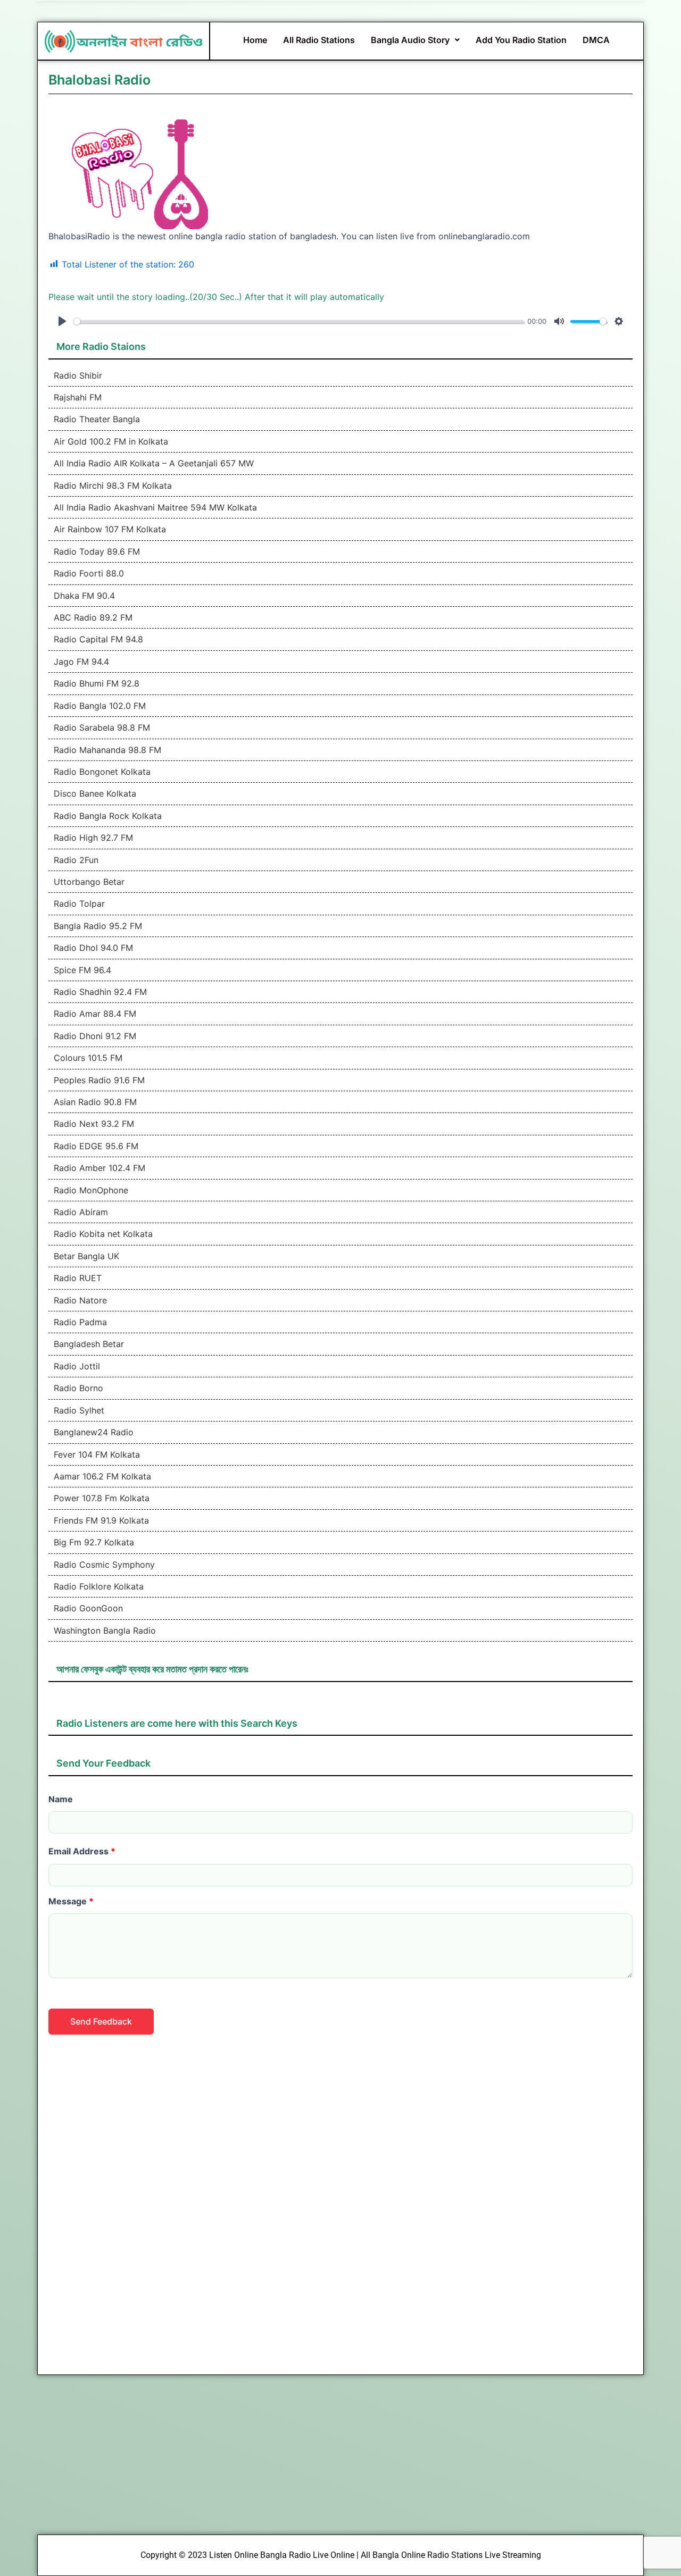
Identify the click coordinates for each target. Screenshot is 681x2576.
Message (71, 1901)
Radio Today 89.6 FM (97, 551)
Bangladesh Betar (89, 1344)
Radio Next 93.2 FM (94, 1124)
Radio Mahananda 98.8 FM (107, 750)
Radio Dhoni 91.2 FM (95, 1036)
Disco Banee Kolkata (95, 793)
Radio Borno (78, 1388)
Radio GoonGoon (88, 1608)
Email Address (82, 1851)
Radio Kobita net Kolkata (103, 1234)
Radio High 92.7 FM (93, 838)
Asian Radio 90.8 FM (95, 1102)
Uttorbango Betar (89, 882)
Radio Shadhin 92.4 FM (100, 992)
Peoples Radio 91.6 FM (99, 1080)
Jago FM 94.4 (81, 662)
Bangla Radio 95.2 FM (98, 926)
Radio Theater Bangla (97, 419)
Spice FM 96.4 (82, 970)
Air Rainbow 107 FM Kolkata (110, 529)
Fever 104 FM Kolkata (97, 1454)
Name (61, 1799)
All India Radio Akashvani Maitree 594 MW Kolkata (155, 507)
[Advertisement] (340, 2197)
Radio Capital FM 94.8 (98, 639)
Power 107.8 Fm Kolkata (102, 1498)
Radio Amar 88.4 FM (95, 1014)
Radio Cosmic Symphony (104, 1565)
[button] (415, 40)
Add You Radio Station (521, 40)
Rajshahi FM (78, 397)
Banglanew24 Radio (94, 1432)
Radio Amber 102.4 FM (99, 1168)
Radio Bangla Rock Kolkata (108, 816)
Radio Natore (80, 1300)
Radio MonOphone (91, 1190)
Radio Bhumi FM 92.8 (97, 683)
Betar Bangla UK (86, 1256)
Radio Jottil (77, 1366)
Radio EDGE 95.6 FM (96, 1146)
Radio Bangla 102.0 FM (100, 706)
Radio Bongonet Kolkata (102, 772)
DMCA (596, 40)
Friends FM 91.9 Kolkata (101, 1520)
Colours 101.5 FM (88, 1058)
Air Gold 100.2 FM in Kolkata (111, 441)
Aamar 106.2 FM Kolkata (102, 1476)
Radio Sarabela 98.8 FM (102, 727)
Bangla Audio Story (410, 40)
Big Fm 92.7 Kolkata (94, 1542)
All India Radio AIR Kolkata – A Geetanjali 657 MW (154, 463)
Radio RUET (78, 1278)
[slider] (298, 321)
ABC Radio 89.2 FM (93, 617)
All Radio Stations (319, 40)
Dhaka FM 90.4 (84, 596)
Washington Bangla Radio (105, 1630)
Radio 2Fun (76, 860)
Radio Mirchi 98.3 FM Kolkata (113, 486)
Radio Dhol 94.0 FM (93, 948)
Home (255, 40)
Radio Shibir (78, 375)
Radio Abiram (81, 1212)
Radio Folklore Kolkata (99, 1586)
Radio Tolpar (79, 904)
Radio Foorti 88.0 (89, 573)
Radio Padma (80, 1322)
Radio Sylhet (79, 1410)
